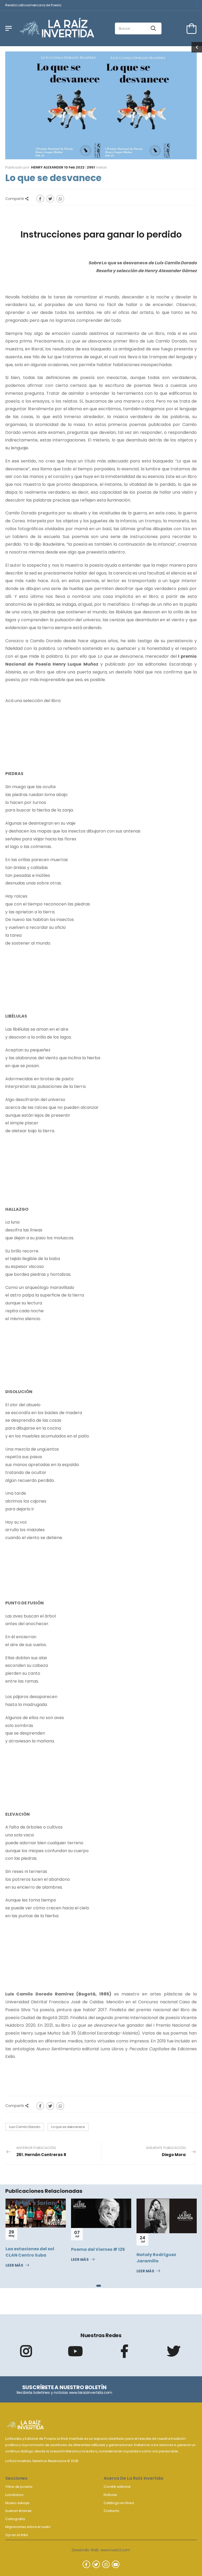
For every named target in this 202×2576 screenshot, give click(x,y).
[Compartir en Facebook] (40, 199)
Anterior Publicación (41, 2151)
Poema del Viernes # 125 (32, 2249)
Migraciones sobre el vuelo (28, 2527)
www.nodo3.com (115, 2550)
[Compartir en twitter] (50, 199)
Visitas (97, 167)
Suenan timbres (18, 2511)
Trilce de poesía (19, 2487)
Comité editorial (117, 2487)
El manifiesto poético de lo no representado (166, 2257)
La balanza (14, 2495)
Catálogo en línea (119, 2503)
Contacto (111, 2511)
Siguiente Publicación (166, 2151)
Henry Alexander (47, 167)
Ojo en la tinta (17, 2535)
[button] (97, 2286)
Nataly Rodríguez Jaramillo (91, 2258)
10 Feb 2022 (74, 167)
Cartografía (15, 2519)
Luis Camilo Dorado (25, 2127)
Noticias (110, 2495)
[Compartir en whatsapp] (60, 199)
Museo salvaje (17, 2503)
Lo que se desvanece (68, 2127)
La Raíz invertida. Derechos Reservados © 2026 (42, 2461)
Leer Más (14, 2260)
